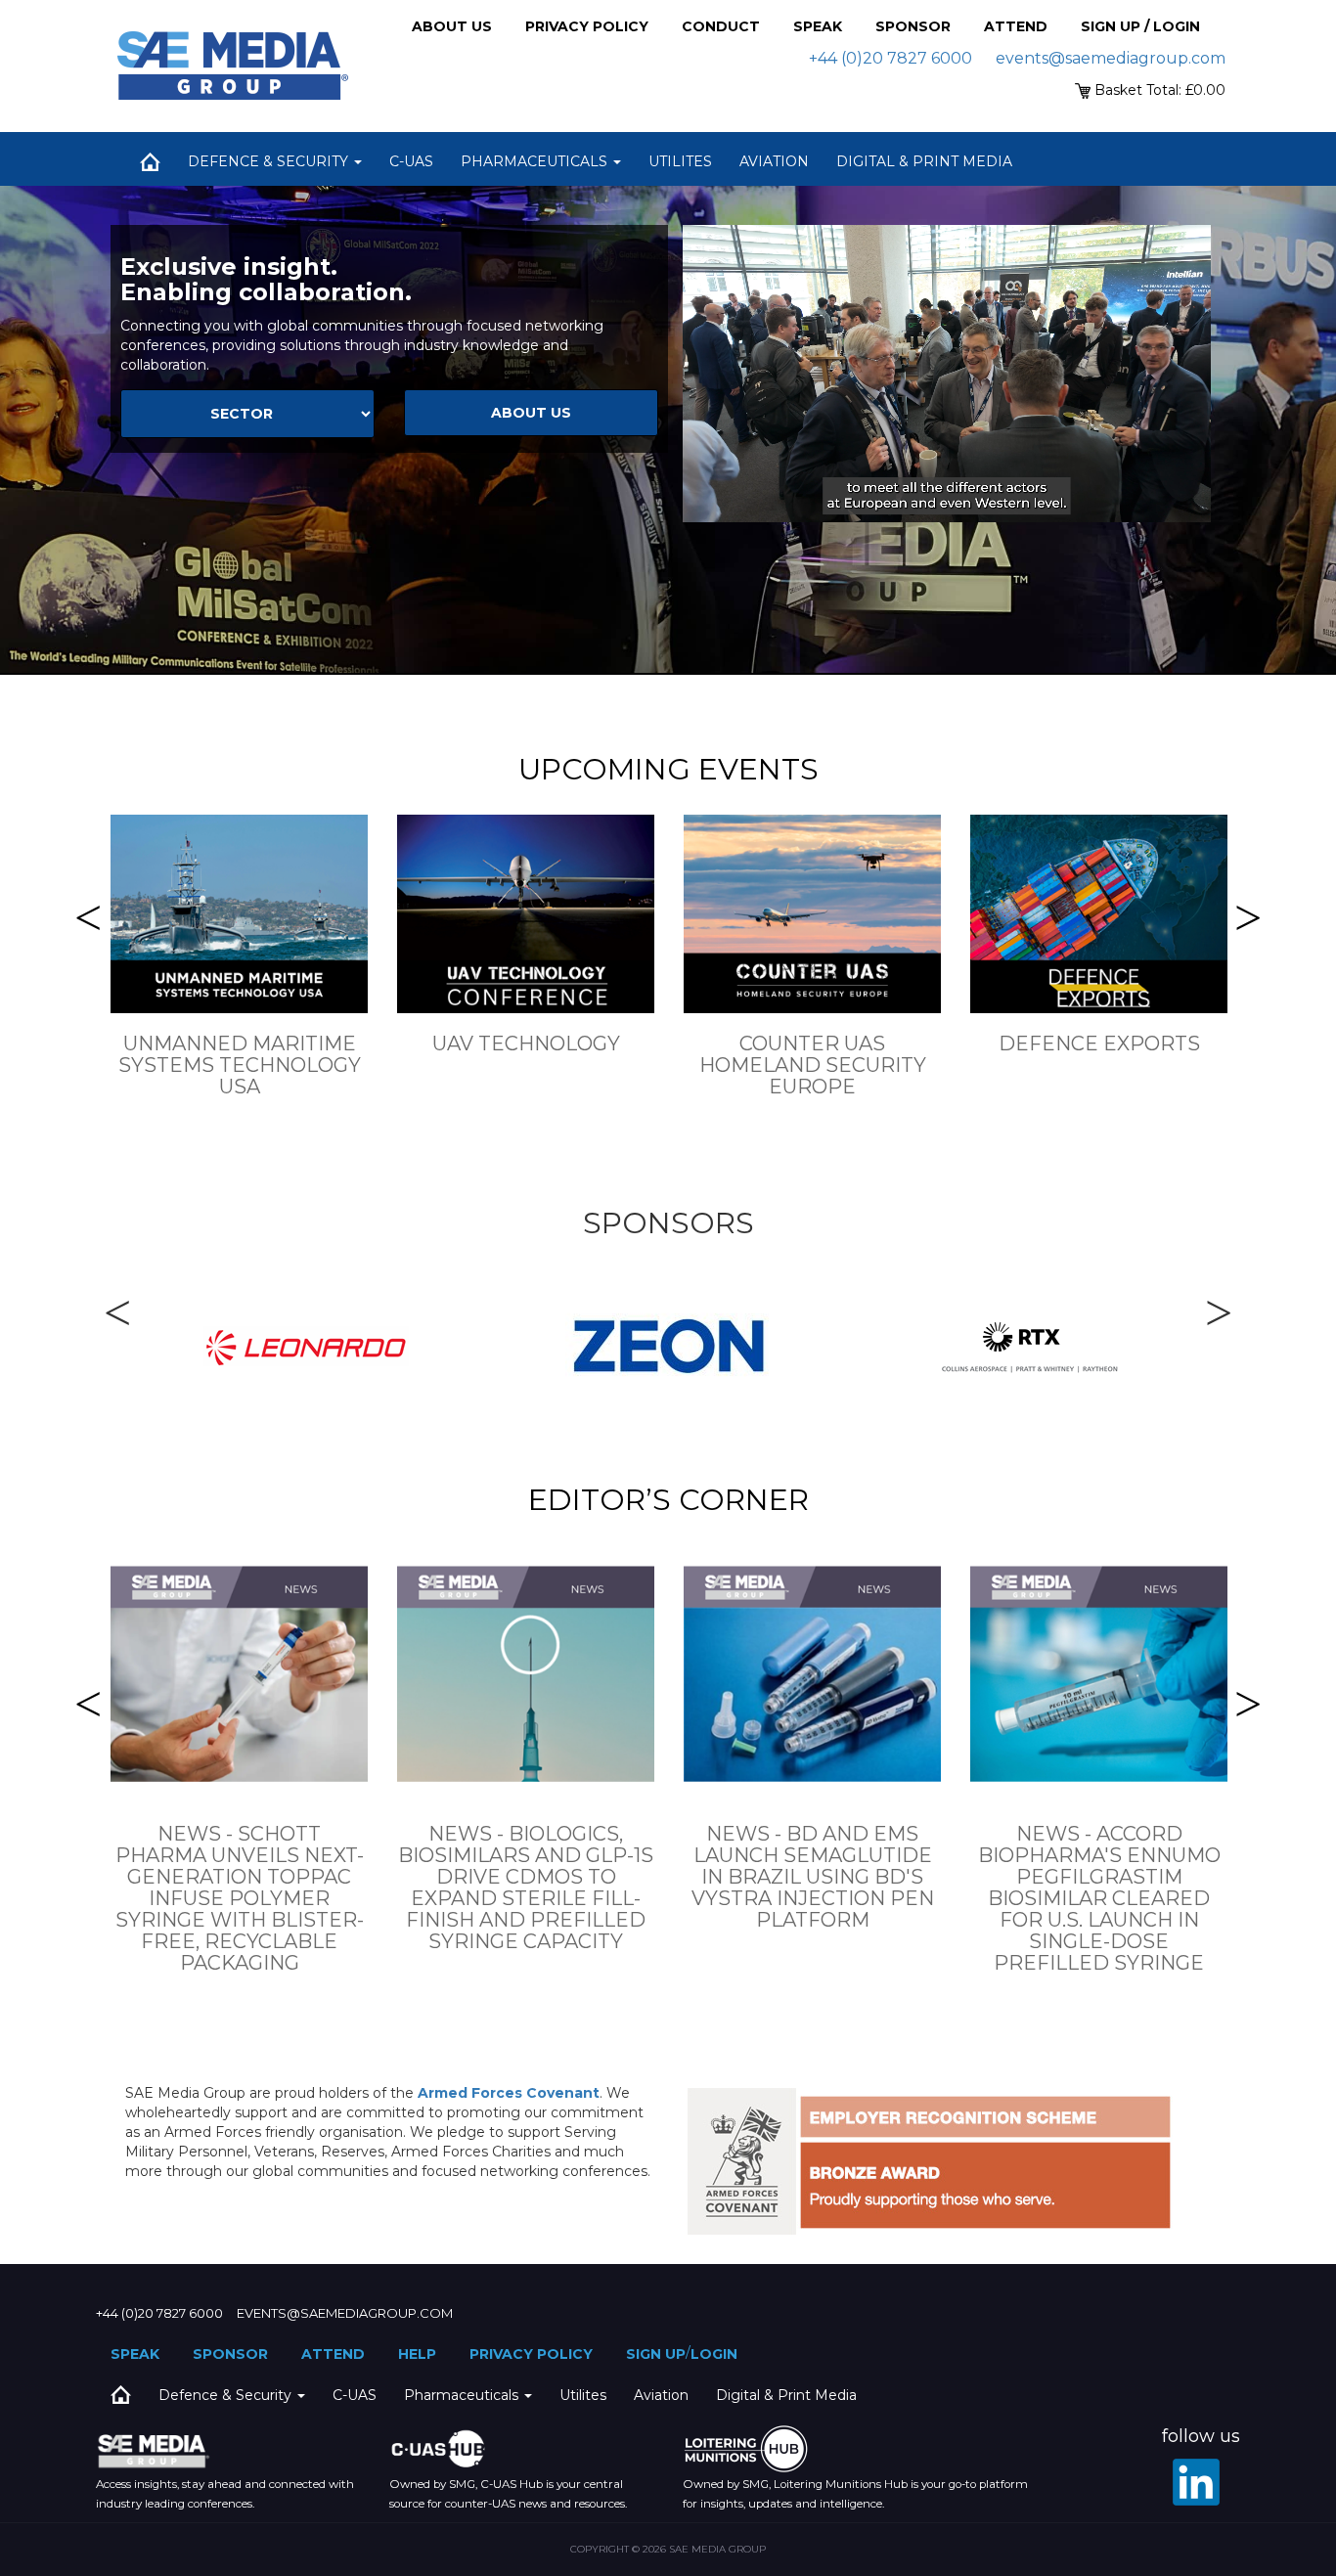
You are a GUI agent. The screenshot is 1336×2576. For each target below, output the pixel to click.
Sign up (656, 2354)
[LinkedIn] (1196, 2482)
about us (531, 413)
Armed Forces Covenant (509, 2093)
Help (417, 2354)
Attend (1016, 26)
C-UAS (411, 161)
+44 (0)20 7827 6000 (891, 58)
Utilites (680, 161)
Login (714, 2354)
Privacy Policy (587, 26)
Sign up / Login (1140, 26)
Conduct (721, 26)
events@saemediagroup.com (1111, 58)
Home (150, 161)
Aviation (774, 161)
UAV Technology (526, 1044)
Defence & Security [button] (270, 161)
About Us (452, 26)
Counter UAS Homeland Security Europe (813, 1065)
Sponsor (913, 26)
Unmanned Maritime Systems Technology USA (240, 1065)
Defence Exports (1099, 1044)
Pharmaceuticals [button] (536, 161)
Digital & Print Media (924, 161)
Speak (818, 26)
